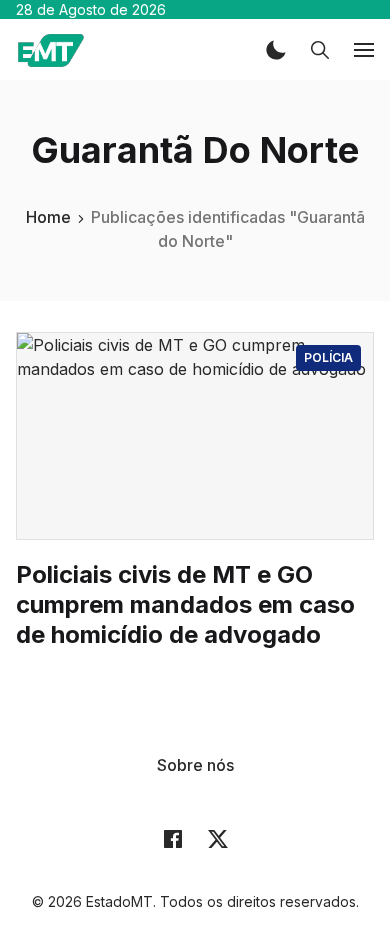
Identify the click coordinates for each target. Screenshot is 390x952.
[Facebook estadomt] (173, 838)
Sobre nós (195, 765)
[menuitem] (195, 765)
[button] (276, 50)
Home (48, 217)
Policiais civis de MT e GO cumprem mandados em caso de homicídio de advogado (185, 604)
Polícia (328, 357)
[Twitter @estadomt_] (218, 838)
